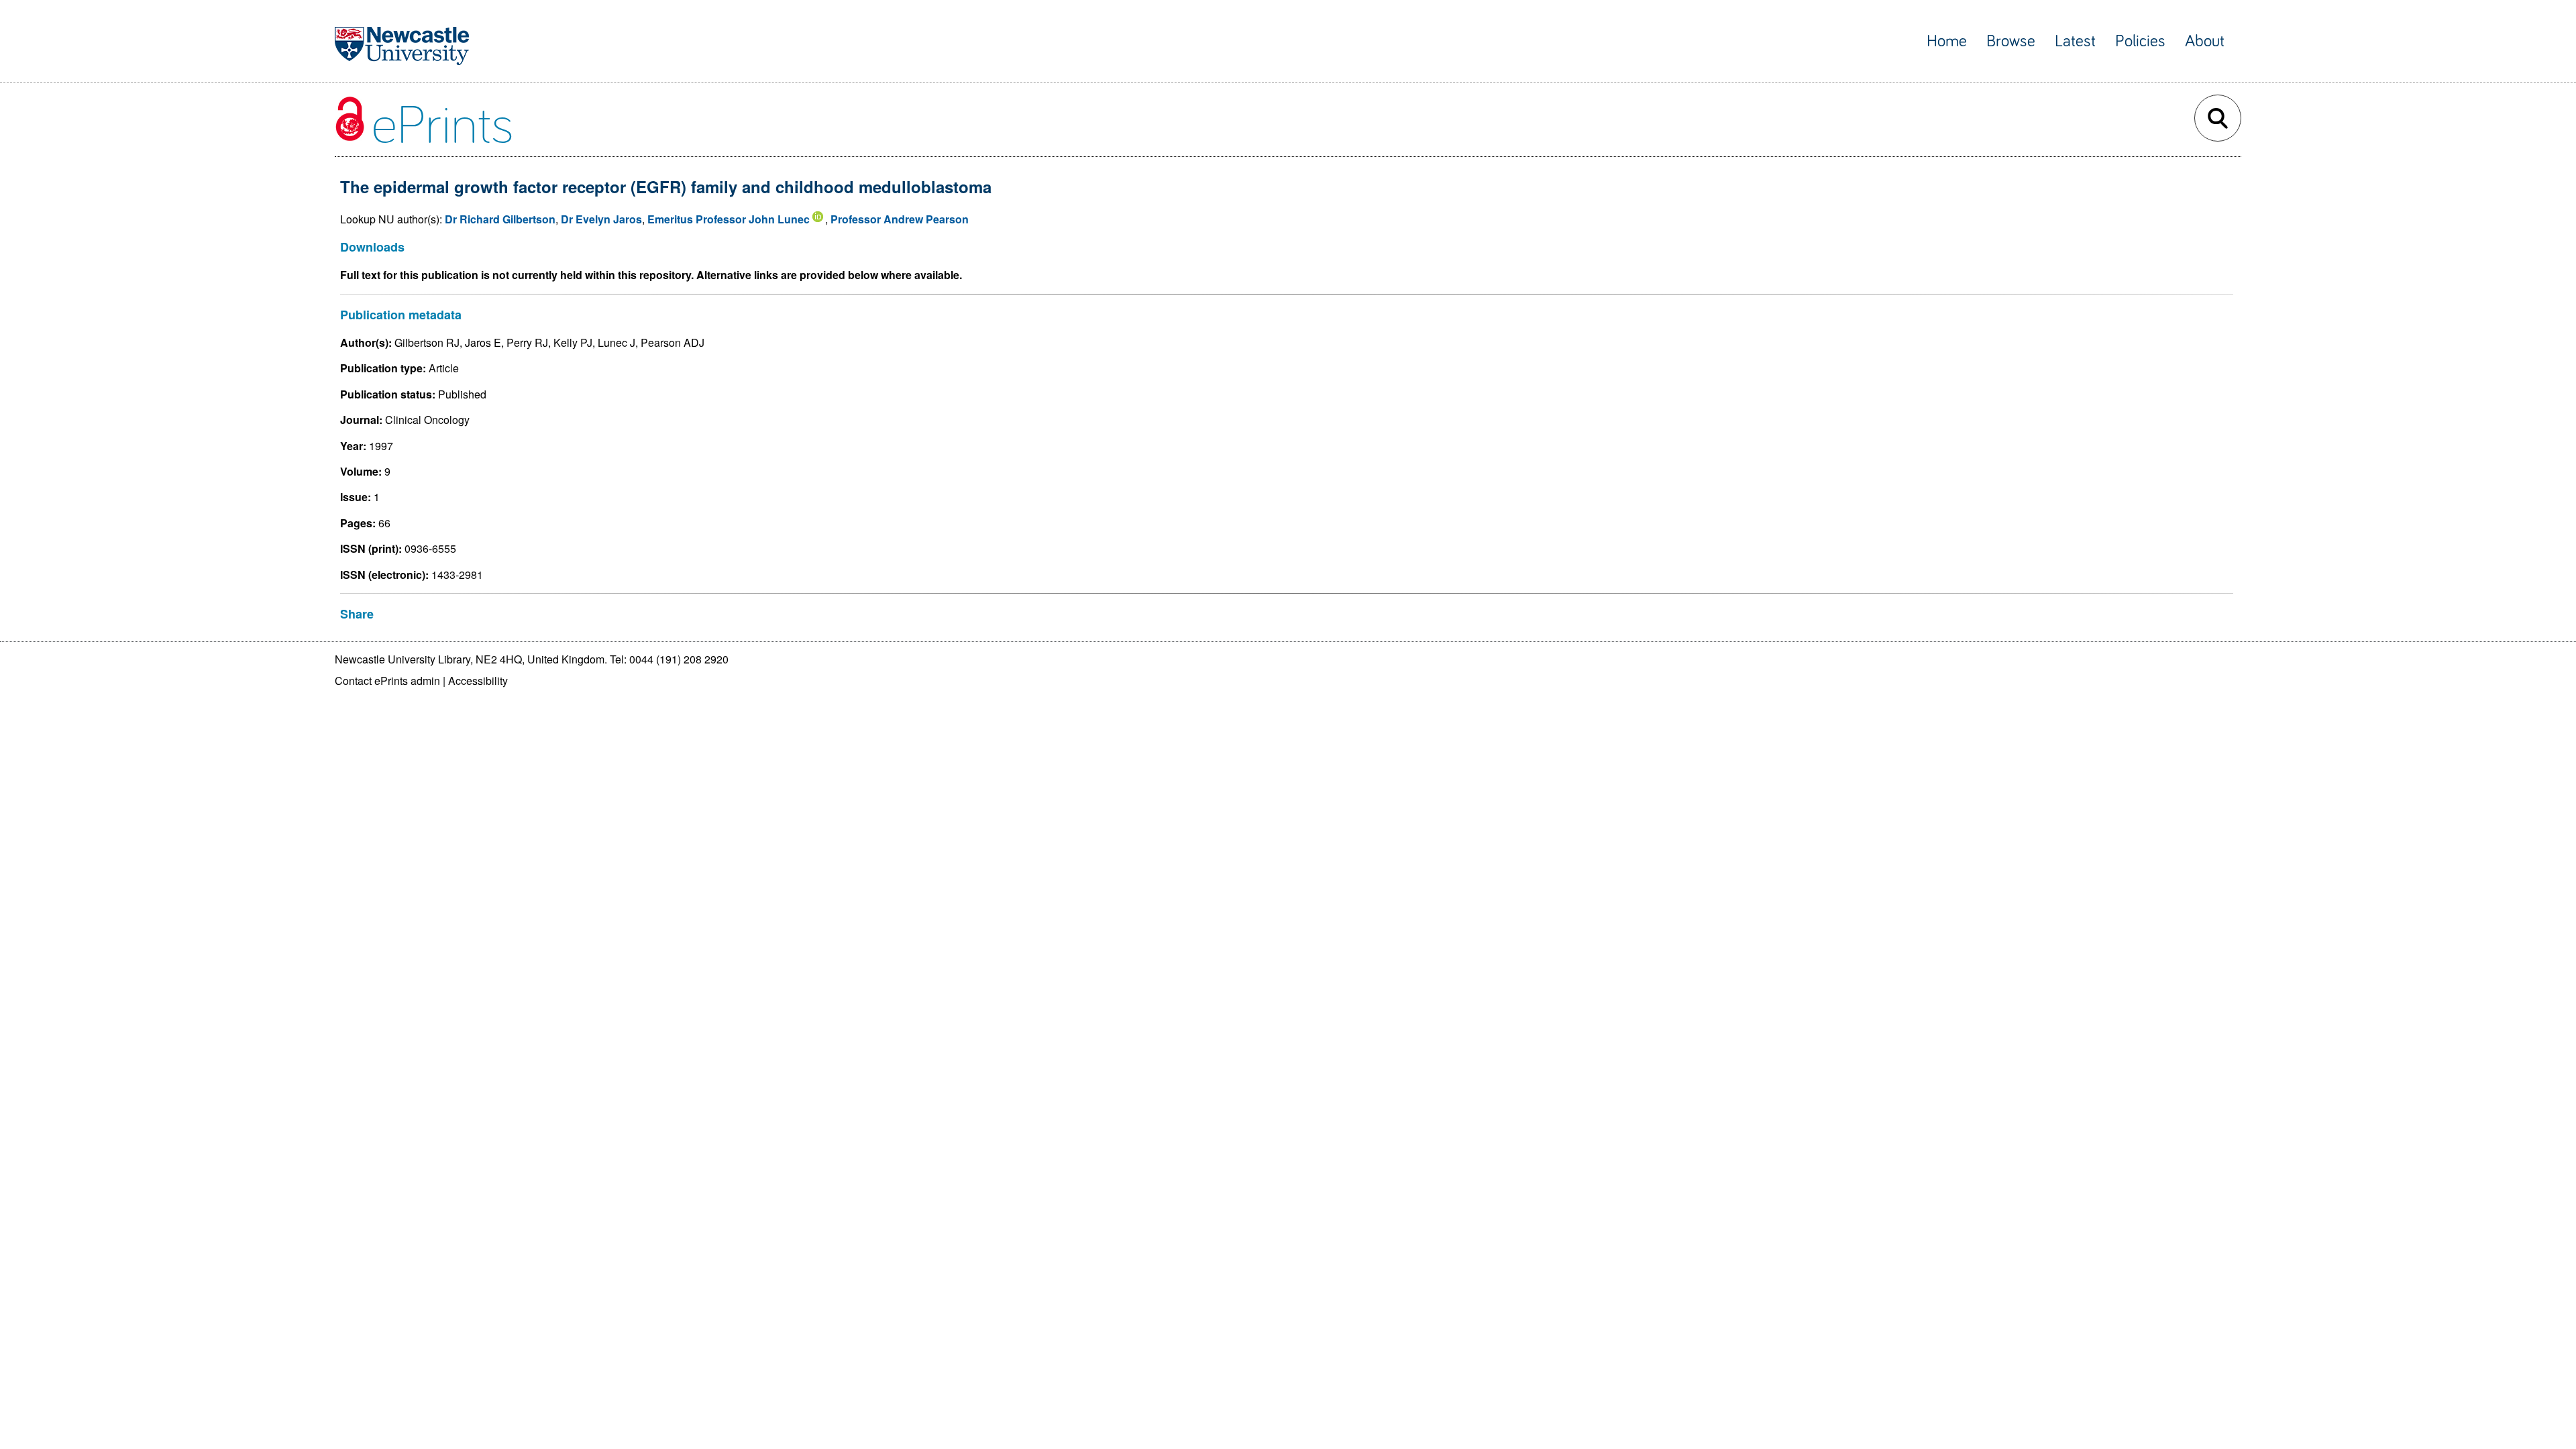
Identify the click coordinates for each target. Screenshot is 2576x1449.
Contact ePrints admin (387, 681)
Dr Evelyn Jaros (601, 219)
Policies (2140, 41)
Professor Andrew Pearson (900, 219)
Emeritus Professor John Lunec (729, 219)
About (2205, 41)
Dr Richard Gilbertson (500, 219)
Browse (2011, 41)
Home (1947, 41)
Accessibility (478, 681)
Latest (2075, 41)
